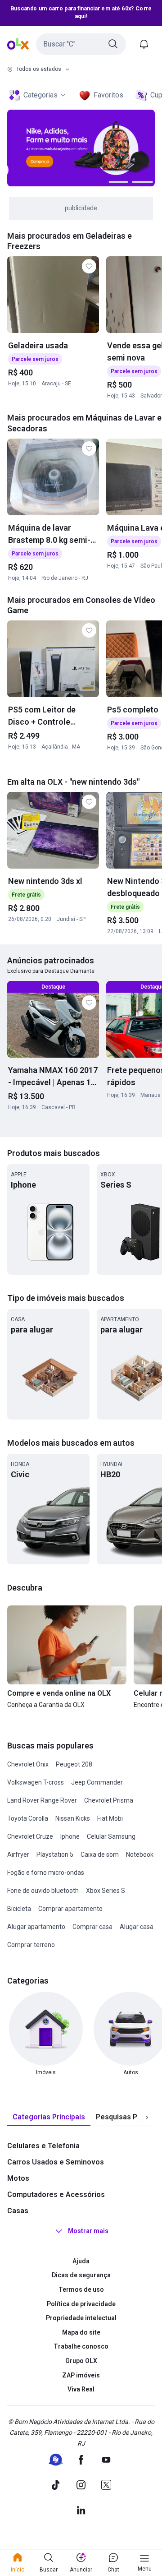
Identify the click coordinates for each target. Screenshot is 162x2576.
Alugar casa (137, 1927)
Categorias (40, 95)
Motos (18, 2178)
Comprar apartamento (70, 1909)
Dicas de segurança (81, 2275)
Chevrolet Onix (28, 1764)
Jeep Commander (97, 1782)
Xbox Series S (106, 1891)
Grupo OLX (81, 2361)
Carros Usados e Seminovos (56, 2162)
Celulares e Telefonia (43, 2146)
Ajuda (81, 2261)
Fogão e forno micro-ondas (46, 1873)
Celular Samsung (111, 1836)
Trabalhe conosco (81, 2346)
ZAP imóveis (81, 2375)
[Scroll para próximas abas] (147, 2117)
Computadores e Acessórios (56, 2194)
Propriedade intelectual (81, 2318)
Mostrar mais (88, 2231)
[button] (81, 44)
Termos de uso (81, 2289)
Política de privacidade (81, 2304)
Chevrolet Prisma (109, 1800)
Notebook (140, 1855)
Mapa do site (81, 2332)
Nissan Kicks (73, 1818)
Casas (18, 2211)
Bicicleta (19, 1909)
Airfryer (18, 1855)
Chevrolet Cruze (30, 1836)
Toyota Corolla (28, 1818)
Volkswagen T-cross (36, 1782)
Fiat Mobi (110, 1818)
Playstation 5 (55, 1855)
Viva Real (81, 2389)
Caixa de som (100, 1855)
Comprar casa (92, 1927)
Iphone (70, 1836)
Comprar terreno (31, 1945)
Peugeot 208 (74, 1764)
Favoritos (108, 95)
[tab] (49, 2117)
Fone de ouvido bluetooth (43, 1891)
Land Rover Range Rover (42, 1800)
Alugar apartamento (36, 1927)
